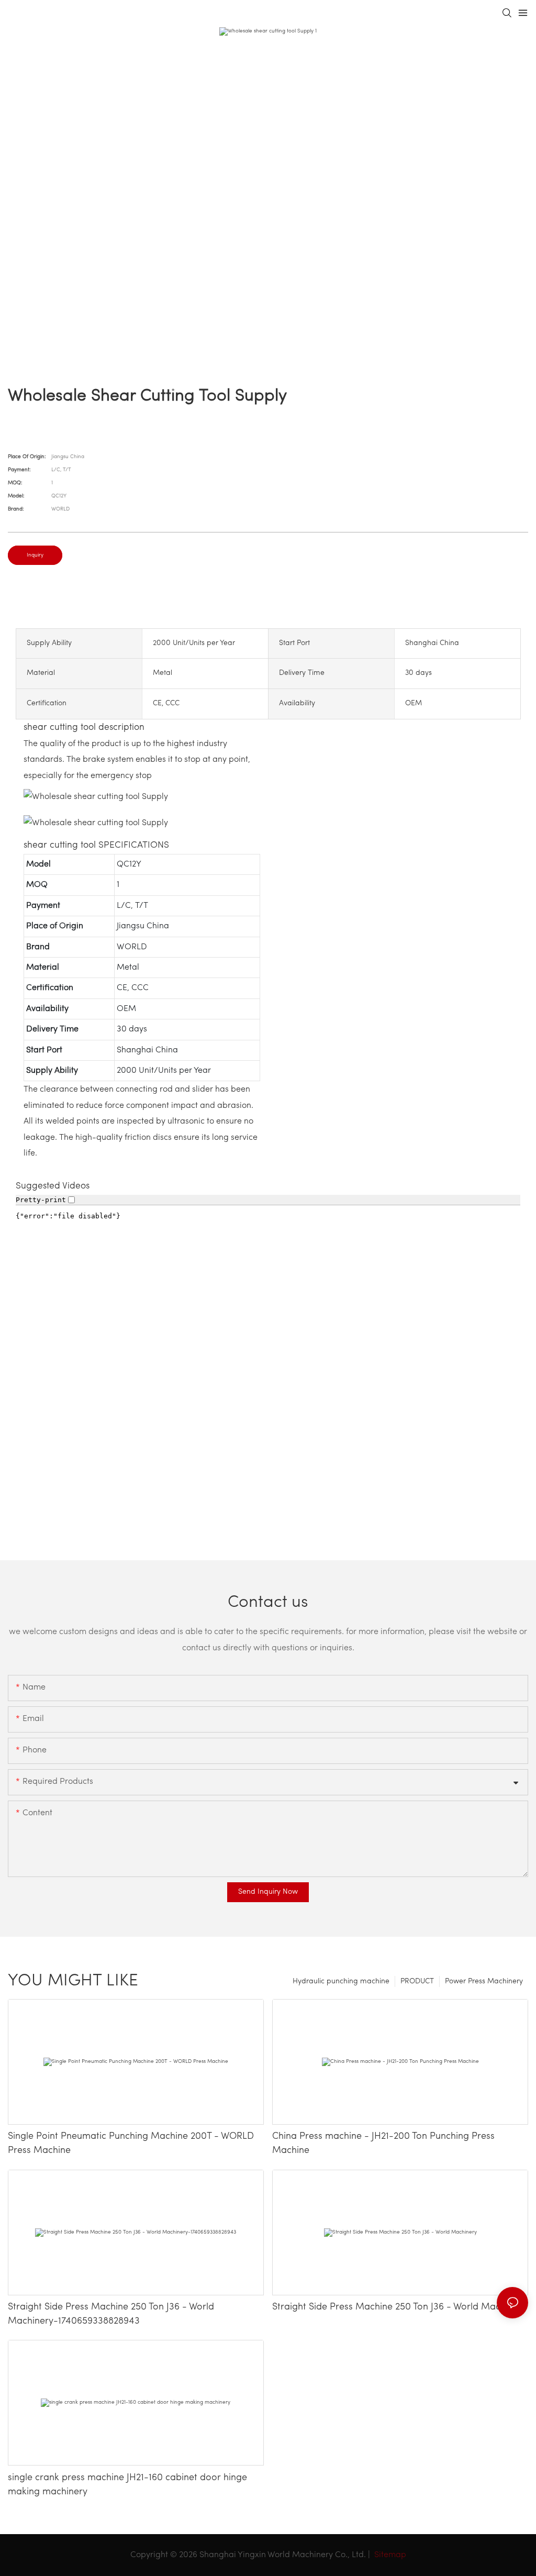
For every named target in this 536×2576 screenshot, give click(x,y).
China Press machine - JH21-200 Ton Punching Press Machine (383, 2144)
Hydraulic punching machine (341, 1981)
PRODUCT (417, 1981)
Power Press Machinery (484, 1981)
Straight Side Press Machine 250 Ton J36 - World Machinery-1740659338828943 (111, 2314)
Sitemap (389, 2555)
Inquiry (35, 555)
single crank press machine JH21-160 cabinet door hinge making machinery (127, 2485)
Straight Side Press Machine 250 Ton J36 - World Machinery (399, 2307)
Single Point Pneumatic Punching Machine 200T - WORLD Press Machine (131, 2144)
